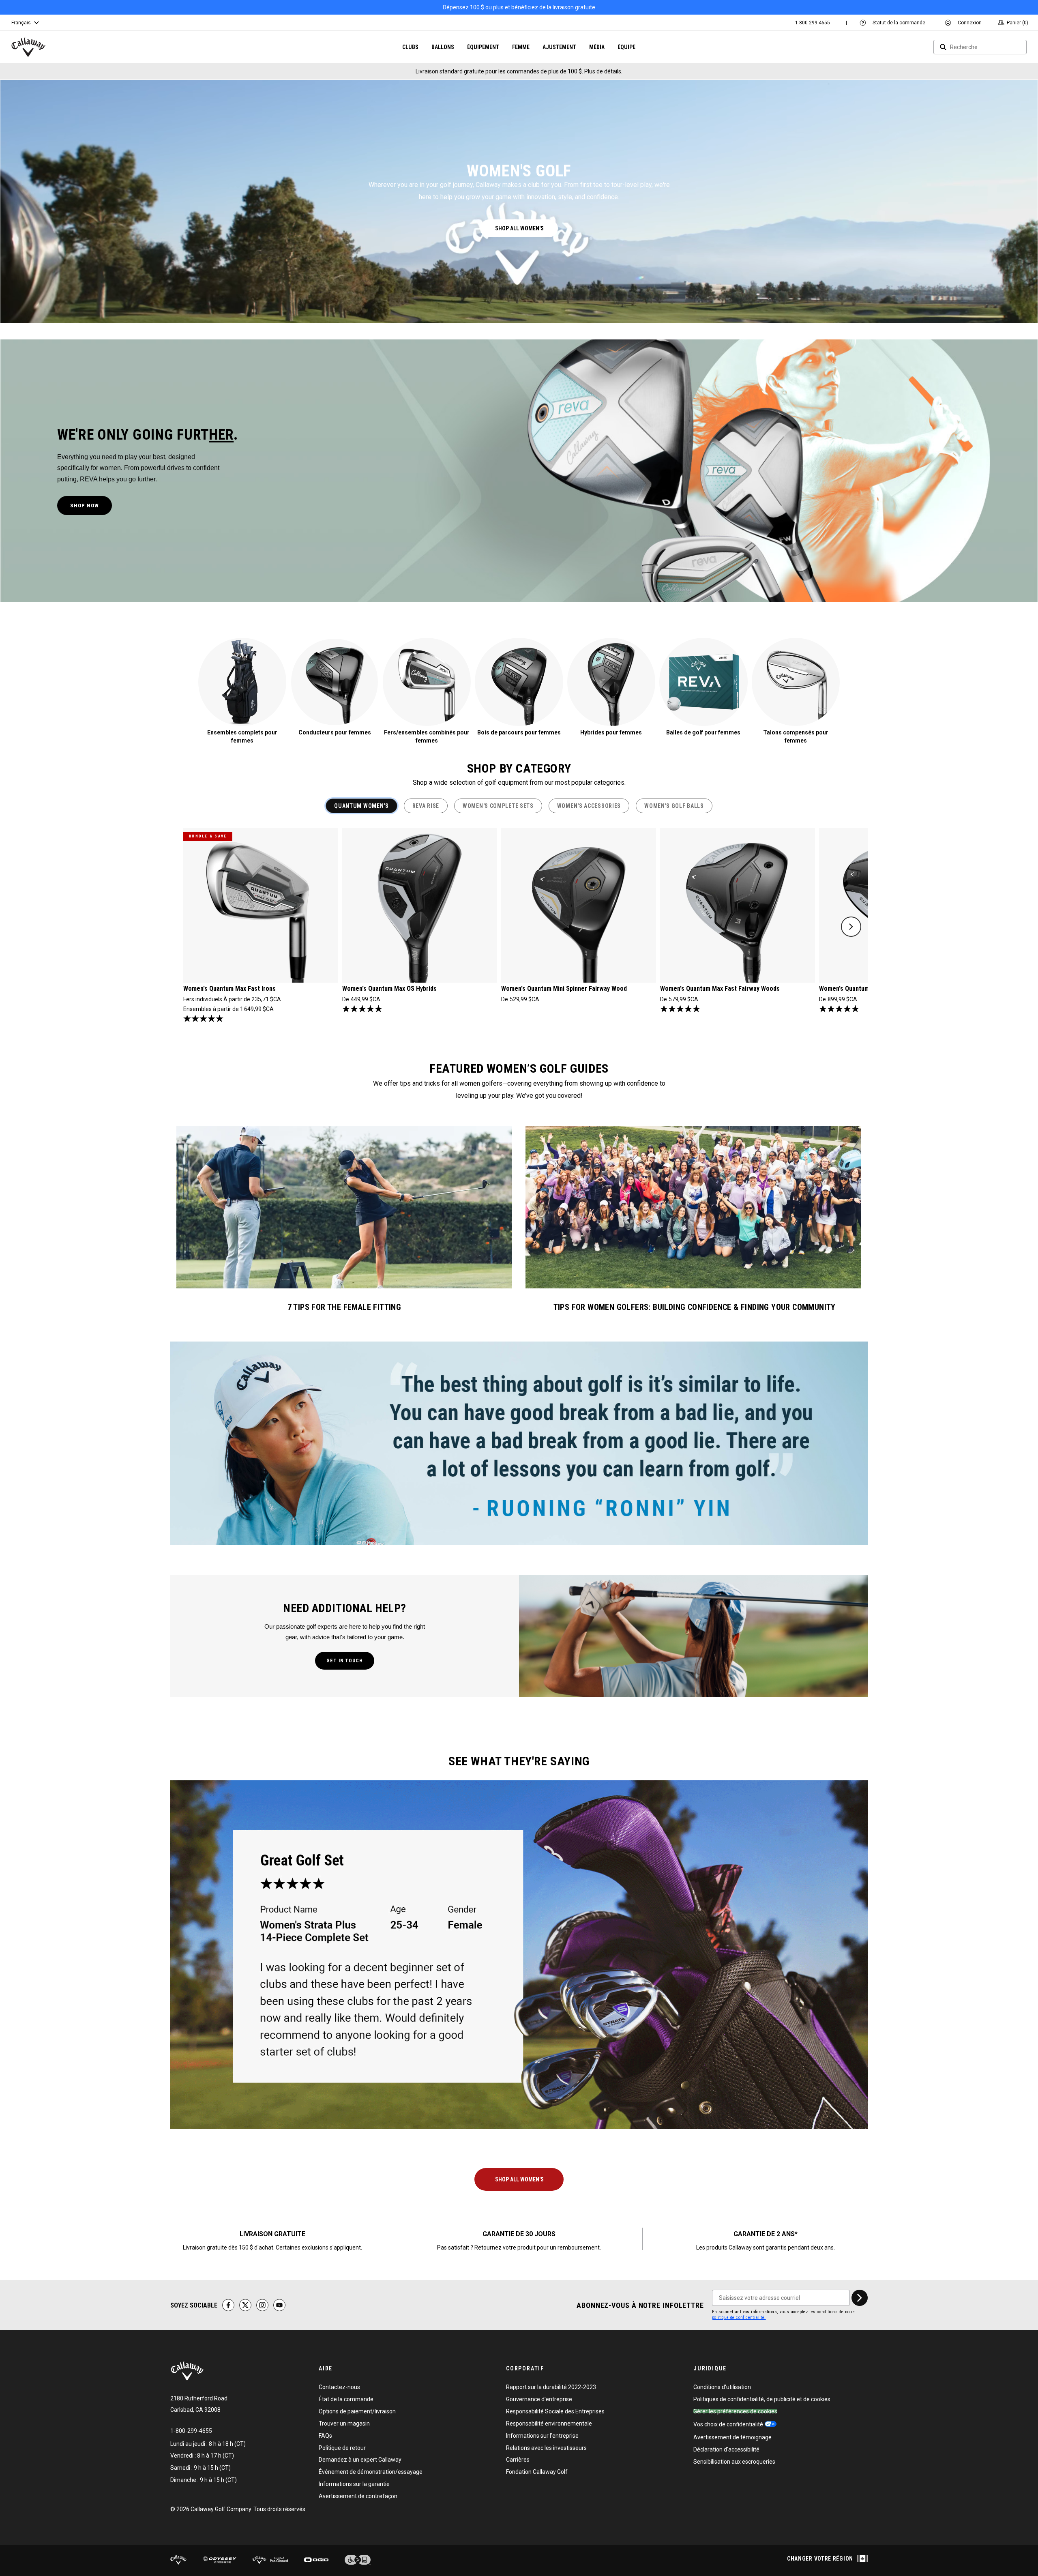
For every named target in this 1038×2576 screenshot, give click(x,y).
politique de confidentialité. (739, 2317)
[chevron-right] (860, 2298)
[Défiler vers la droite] (851, 927)
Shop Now (85, 506)
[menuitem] (813, 23)
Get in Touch (345, 1661)
